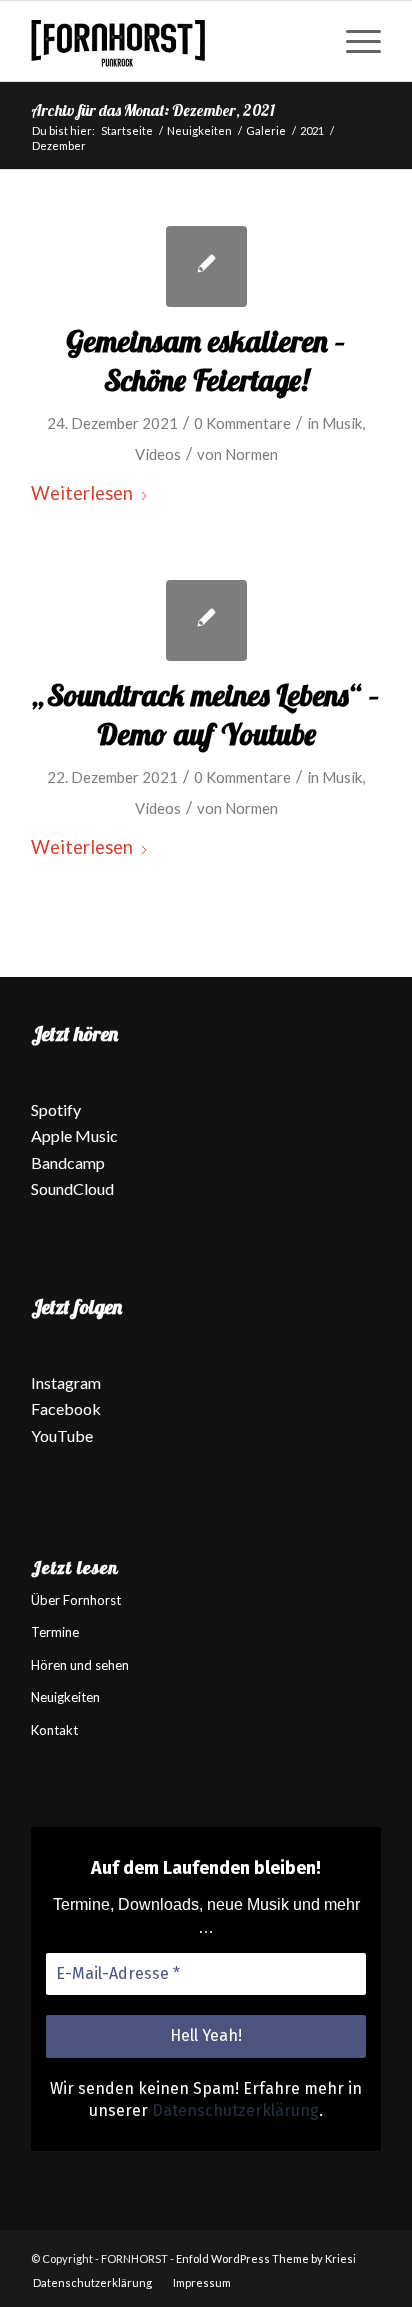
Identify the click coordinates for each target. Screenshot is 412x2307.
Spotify (56, 1109)
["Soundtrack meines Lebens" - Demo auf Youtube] (206, 620)
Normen (251, 454)
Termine (55, 1632)
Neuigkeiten (65, 1697)
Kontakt (54, 1730)
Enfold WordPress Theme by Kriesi (266, 2258)
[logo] (171, 41)
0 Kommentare (242, 423)
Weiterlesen (82, 493)
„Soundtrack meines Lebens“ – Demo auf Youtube (206, 714)
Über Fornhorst (76, 1600)
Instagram (66, 1382)
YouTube (62, 1435)
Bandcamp (68, 1162)
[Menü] (353, 41)
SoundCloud (72, 1188)
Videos (158, 454)
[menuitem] (353, 41)
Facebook (66, 1408)
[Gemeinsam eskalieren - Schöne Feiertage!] (206, 266)
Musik (342, 423)
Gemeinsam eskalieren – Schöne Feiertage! (206, 360)
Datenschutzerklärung (235, 2110)
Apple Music (74, 1135)
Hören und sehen (80, 1665)
